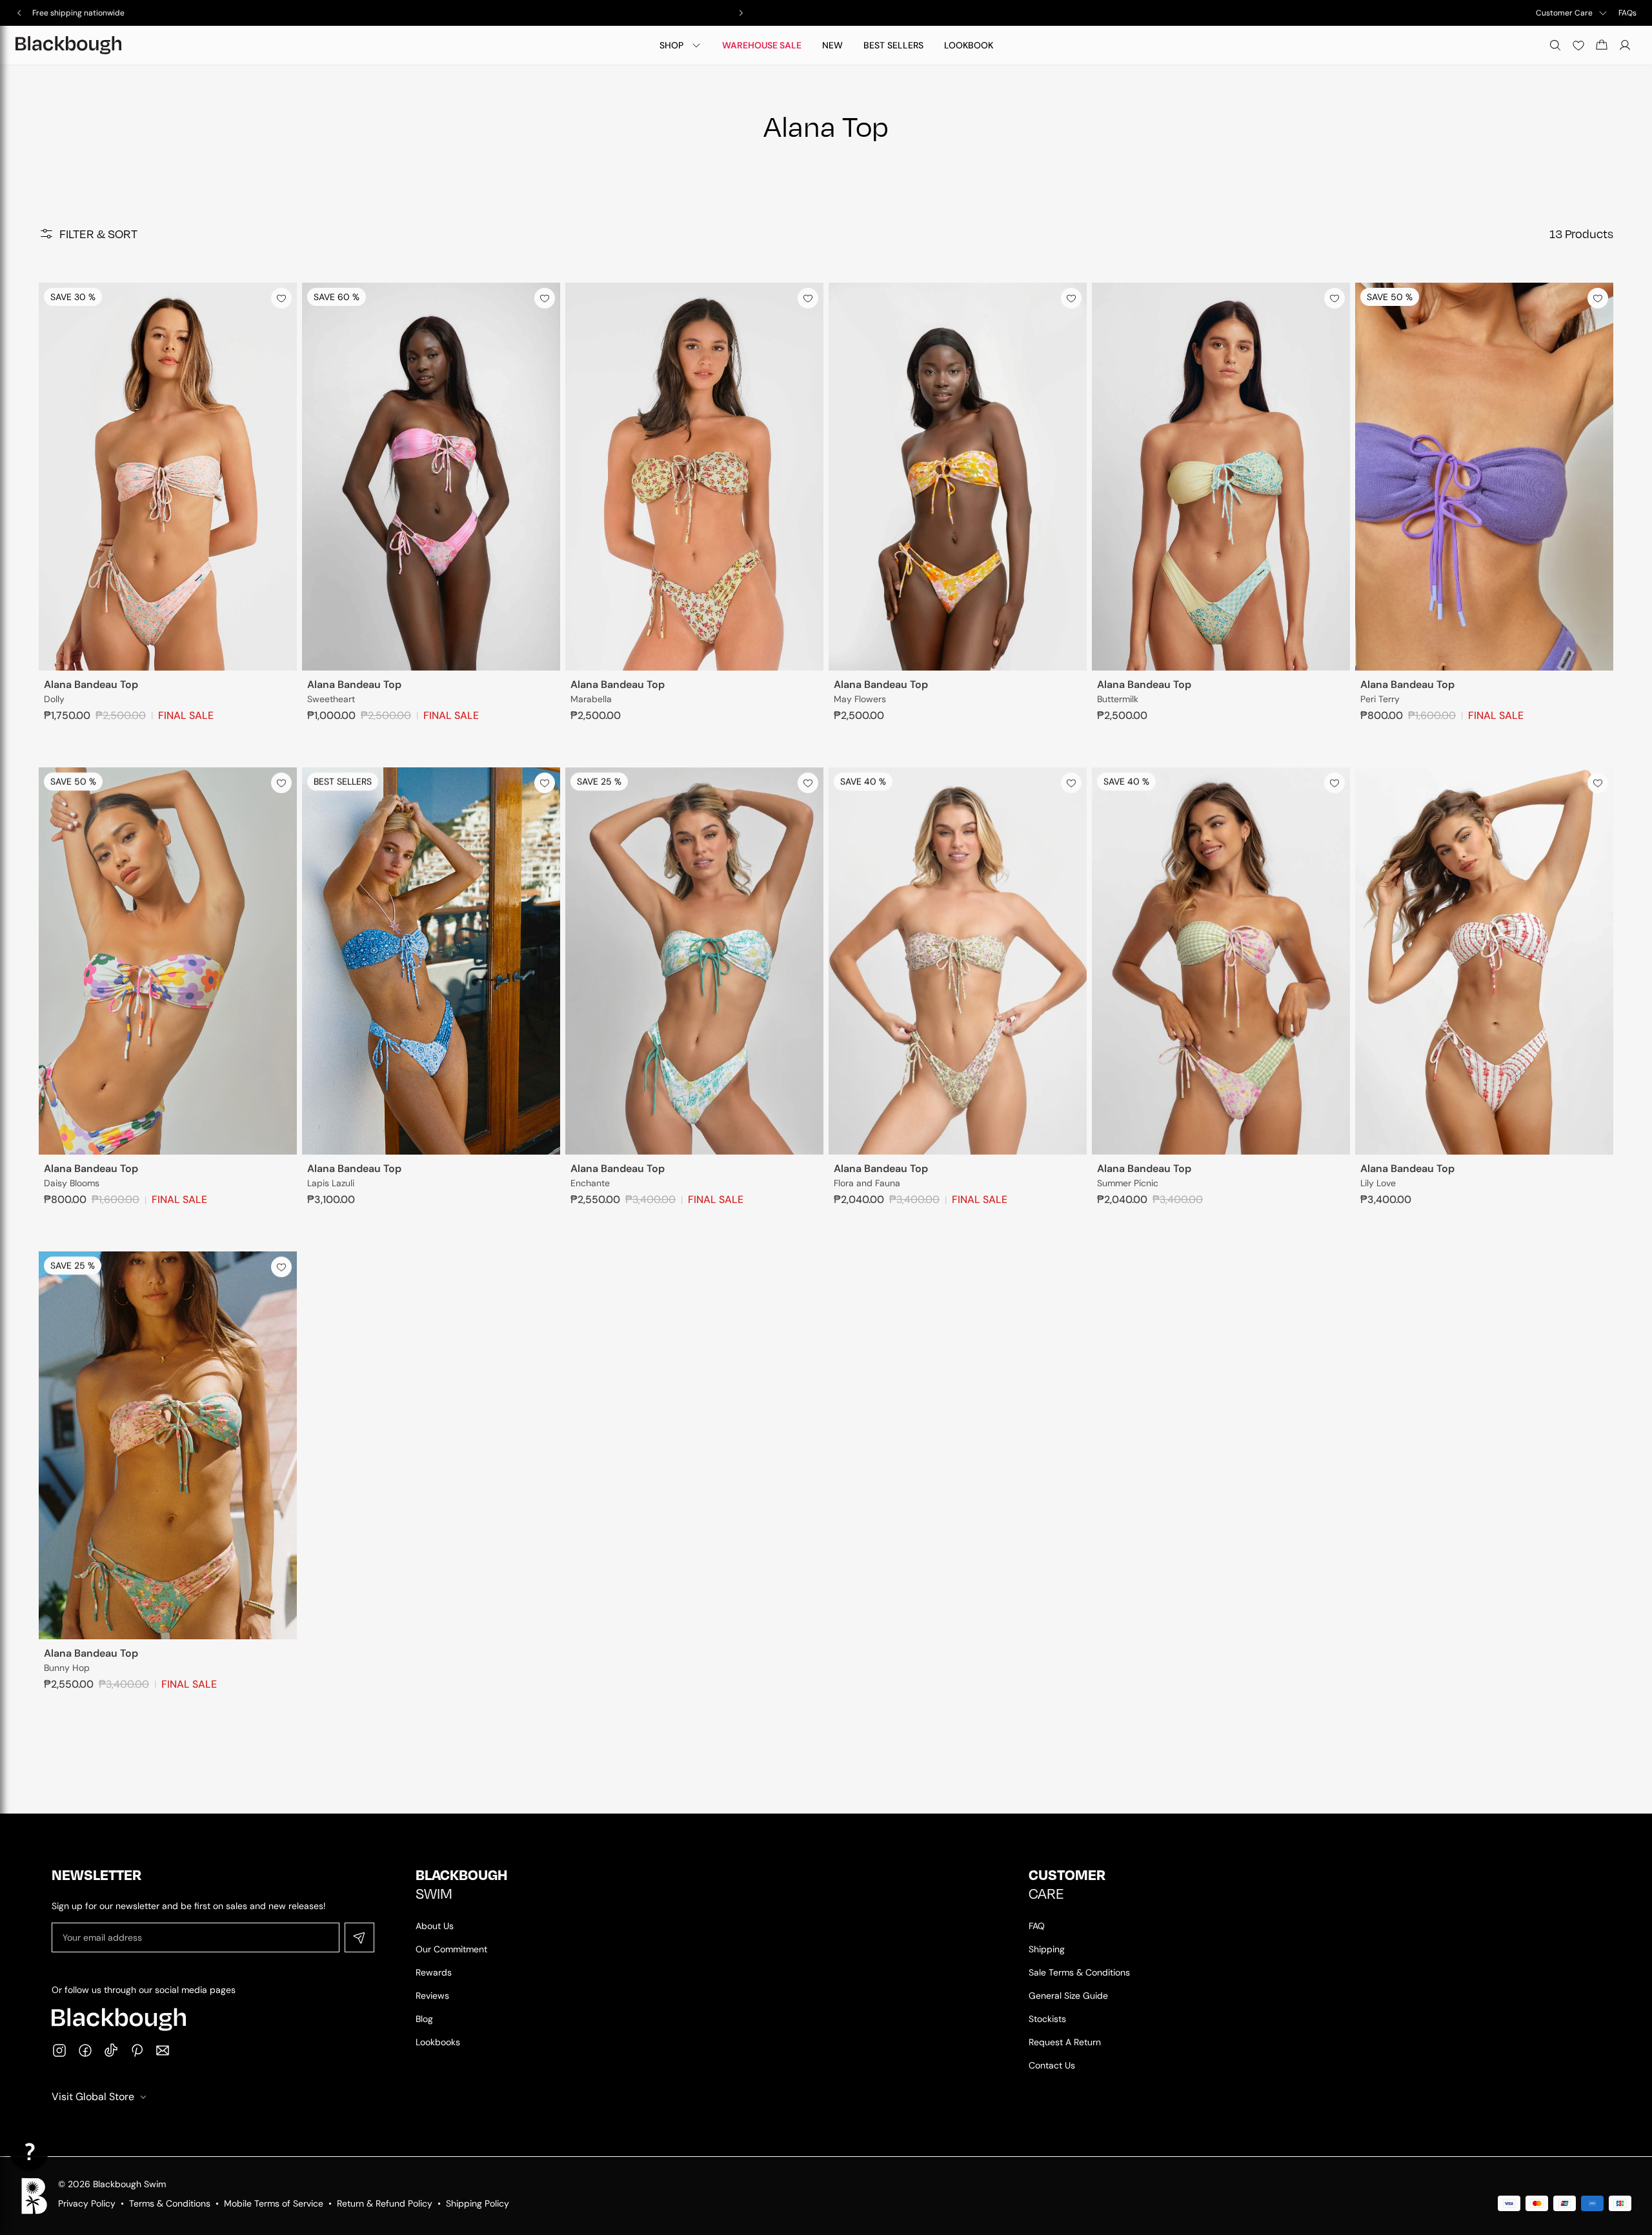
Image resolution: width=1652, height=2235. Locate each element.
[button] (29, 2151)
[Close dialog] (955, 981)
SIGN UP (826, 1234)
